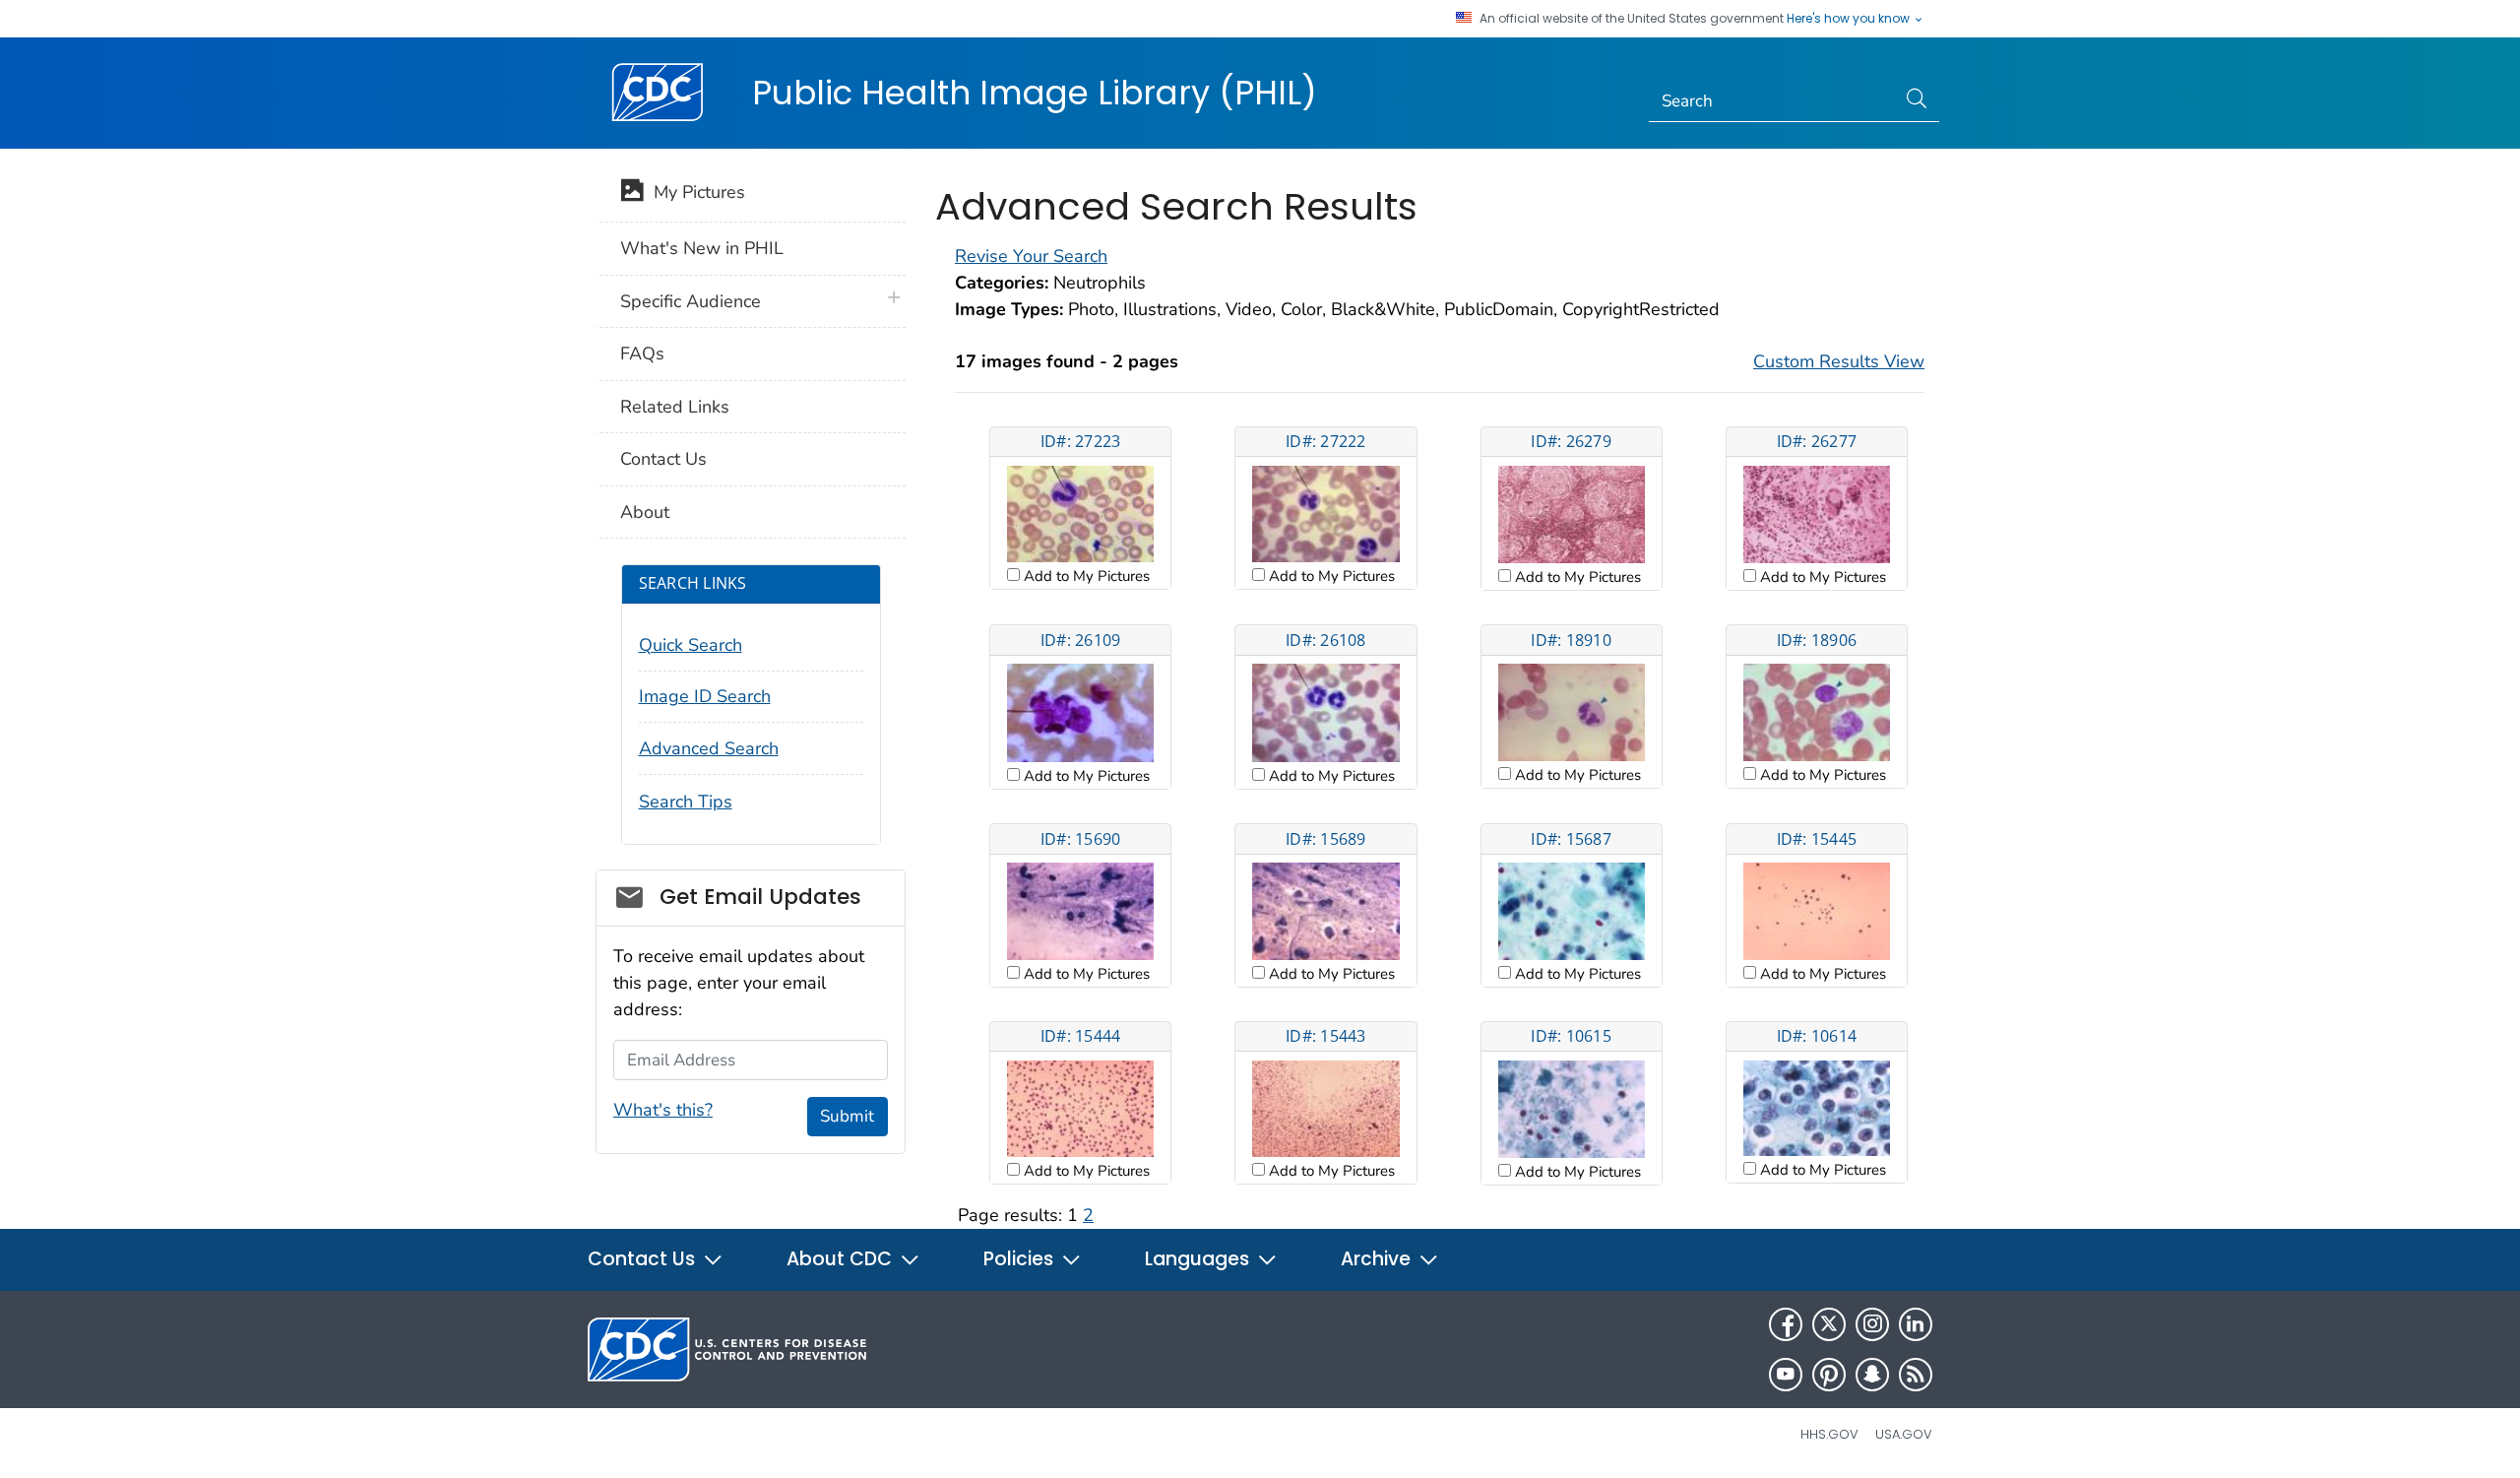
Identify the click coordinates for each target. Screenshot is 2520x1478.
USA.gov (1904, 1434)
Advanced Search (709, 748)
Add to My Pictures (1085, 576)
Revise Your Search (1031, 256)
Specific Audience (691, 301)
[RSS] (1916, 1375)
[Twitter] (1829, 1324)
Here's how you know (1850, 19)
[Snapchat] (1872, 1375)
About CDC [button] (842, 1259)
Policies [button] (1021, 1259)
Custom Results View (1839, 361)
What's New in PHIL (702, 248)
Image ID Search (705, 696)
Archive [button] (1378, 1259)
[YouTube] (1786, 1375)
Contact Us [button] (644, 1259)
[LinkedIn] (1916, 1324)
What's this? (663, 1110)
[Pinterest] (1829, 1375)
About (645, 512)
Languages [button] (1199, 1259)
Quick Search (691, 645)
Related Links (675, 407)
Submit (847, 1116)
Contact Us (663, 459)
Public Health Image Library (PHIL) (1035, 93)
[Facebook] (1786, 1324)
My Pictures (694, 192)
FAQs (642, 353)
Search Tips (686, 802)
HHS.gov (1829, 1434)
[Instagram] (1872, 1324)
